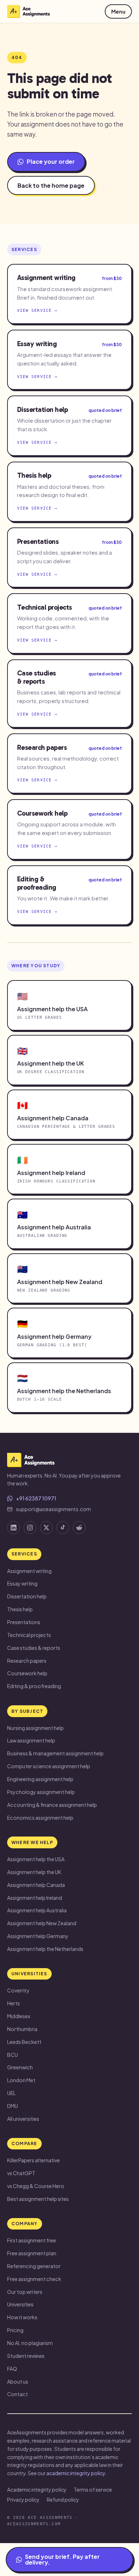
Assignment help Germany (38, 1936)
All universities (23, 2119)
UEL (11, 2093)
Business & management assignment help (55, 1753)
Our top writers (25, 2292)
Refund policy (63, 2499)
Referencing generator (34, 2266)
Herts (14, 2003)
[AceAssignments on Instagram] (30, 1528)
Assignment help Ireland (35, 1898)
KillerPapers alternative (34, 2160)
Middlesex (19, 2016)
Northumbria (22, 2029)
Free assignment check (34, 2279)
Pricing (15, 2330)
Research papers (27, 1661)
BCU (12, 2055)
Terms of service (93, 2489)
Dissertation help (27, 1596)
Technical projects (29, 1635)
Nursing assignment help (35, 1728)
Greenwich (20, 2067)
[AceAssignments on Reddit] (79, 1528)
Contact (17, 2394)
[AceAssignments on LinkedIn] (14, 1528)
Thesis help (20, 1609)
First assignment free (32, 2240)
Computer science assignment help (49, 1766)
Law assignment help (31, 1740)
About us (18, 2381)
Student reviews (26, 2356)
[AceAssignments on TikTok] (63, 1528)
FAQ (12, 2369)
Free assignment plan (32, 2253)
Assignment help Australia (37, 1910)
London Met (21, 2080)
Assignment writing (29, 1571)
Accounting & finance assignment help (52, 1805)
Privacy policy (23, 2499)
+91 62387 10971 (36, 1498)
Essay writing (22, 1583)
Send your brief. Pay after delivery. (62, 2559)
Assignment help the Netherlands (45, 1949)
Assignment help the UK (34, 1872)
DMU (12, 2106)
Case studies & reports (34, 1648)
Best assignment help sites (38, 2199)
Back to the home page (51, 185)
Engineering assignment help (40, 1779)
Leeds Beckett (24, 2042)
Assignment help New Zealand (42, 1923)
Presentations (24, 1622)
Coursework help (27, 1673)
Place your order (51, 161)
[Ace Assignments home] (29, 11)
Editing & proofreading (34, 1686)
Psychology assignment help (41, 1792)
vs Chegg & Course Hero (36, 2186)
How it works (22, 2317)
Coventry (18, 1990)
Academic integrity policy (37, 2489)
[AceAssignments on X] (46, 1528)
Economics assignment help (40, 1818)
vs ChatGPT (21, 2173)
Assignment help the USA (36, 1859)
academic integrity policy (76, 2473)
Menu (118, 11)
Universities (20, 2304)
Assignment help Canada (36, 1885)
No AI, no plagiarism (30, 2343)
